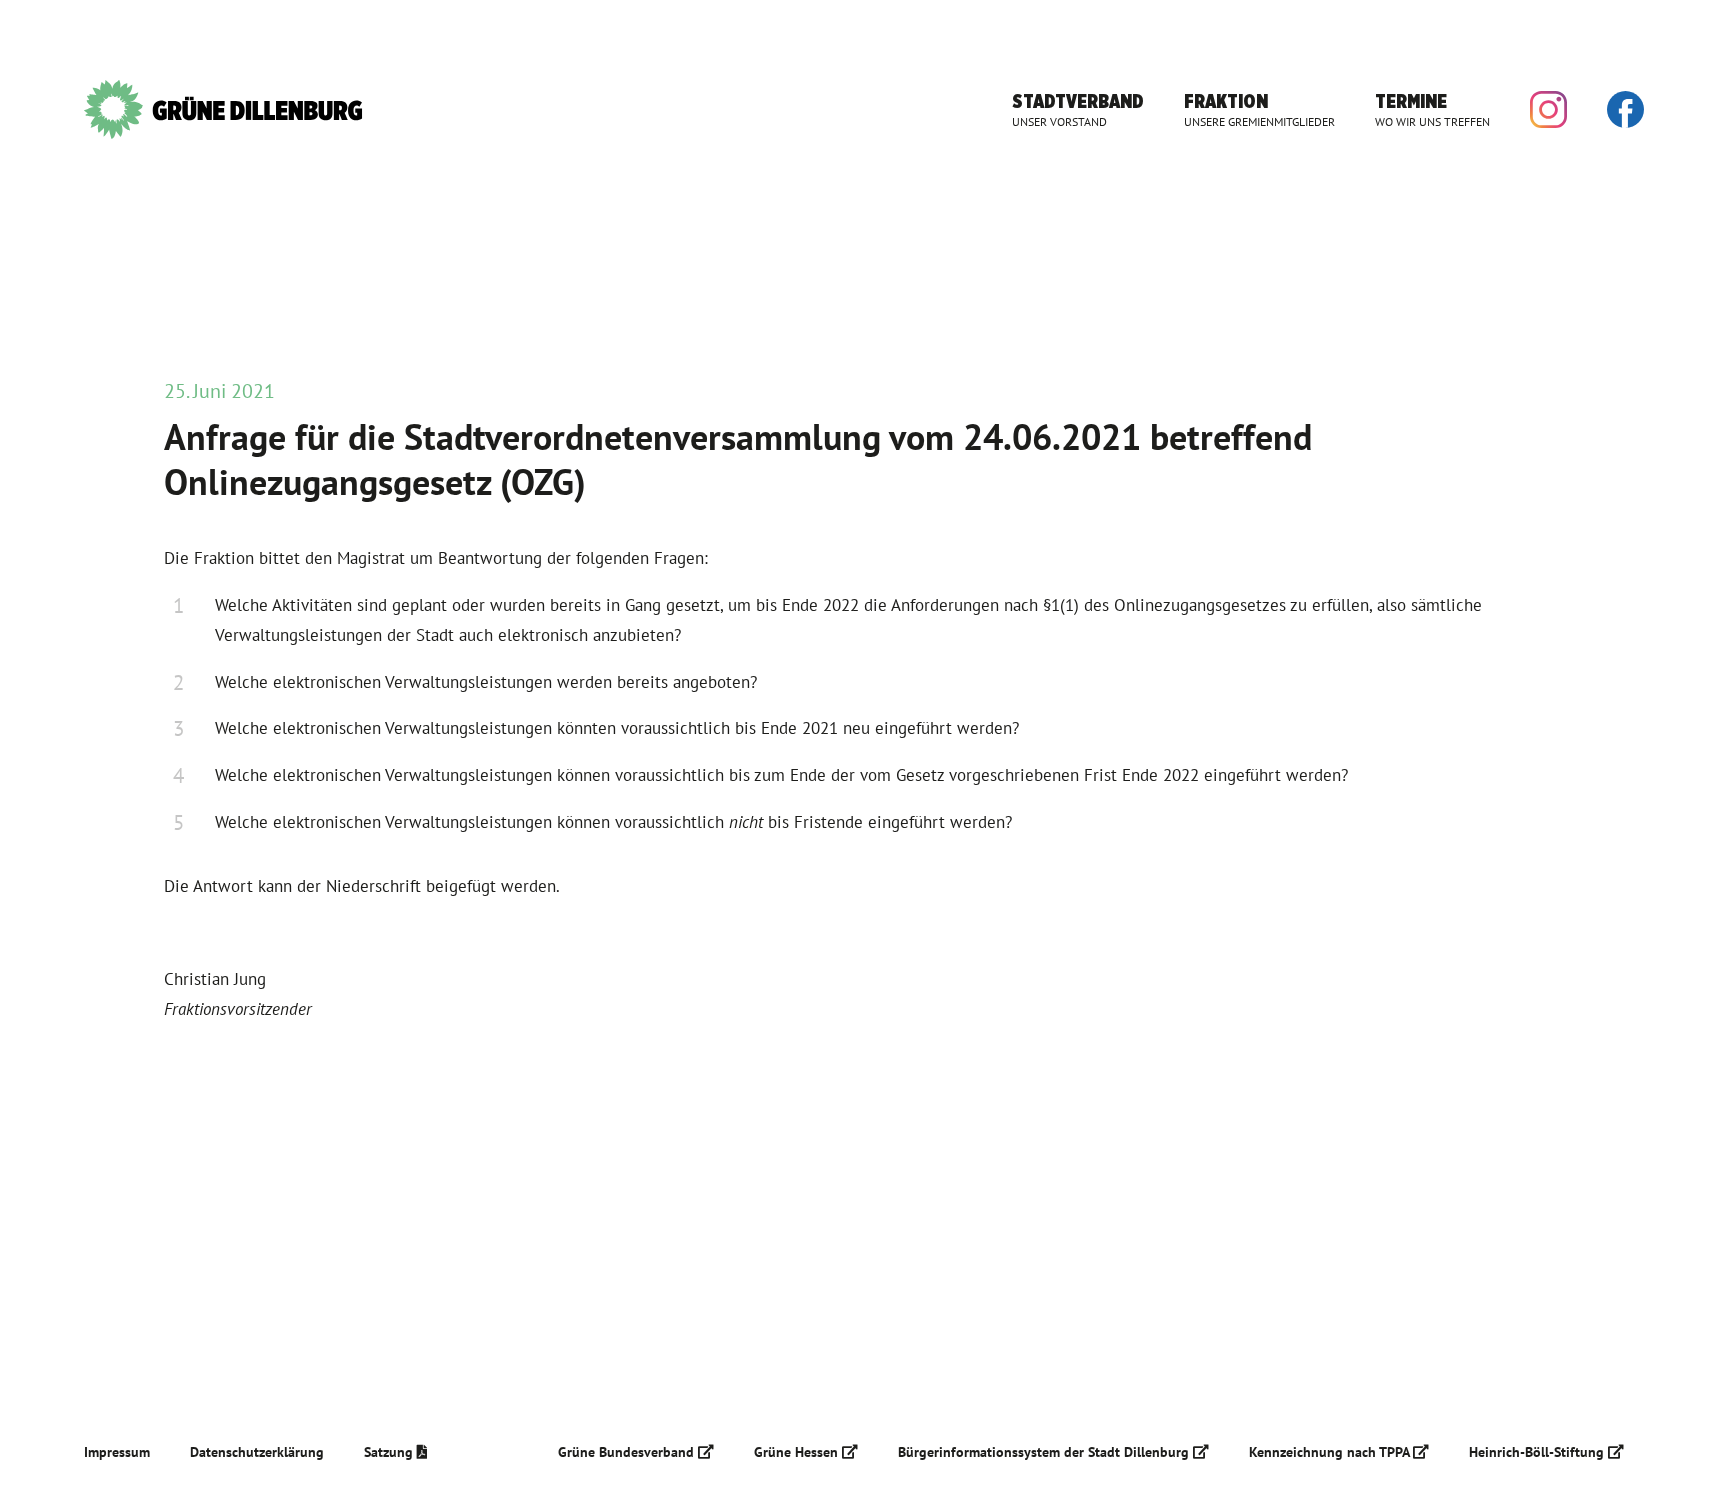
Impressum (117, 1452)
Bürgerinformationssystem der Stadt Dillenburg (1045, 1452)
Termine (1432, 109)
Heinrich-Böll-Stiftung (1538, 1452)
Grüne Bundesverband (628, 1452)
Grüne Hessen (798, 1452)
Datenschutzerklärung (257, 1452)
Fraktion (1259, 109)
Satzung (390, 1452)
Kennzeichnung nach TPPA (1331, 1452)
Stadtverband (1078, 109)
